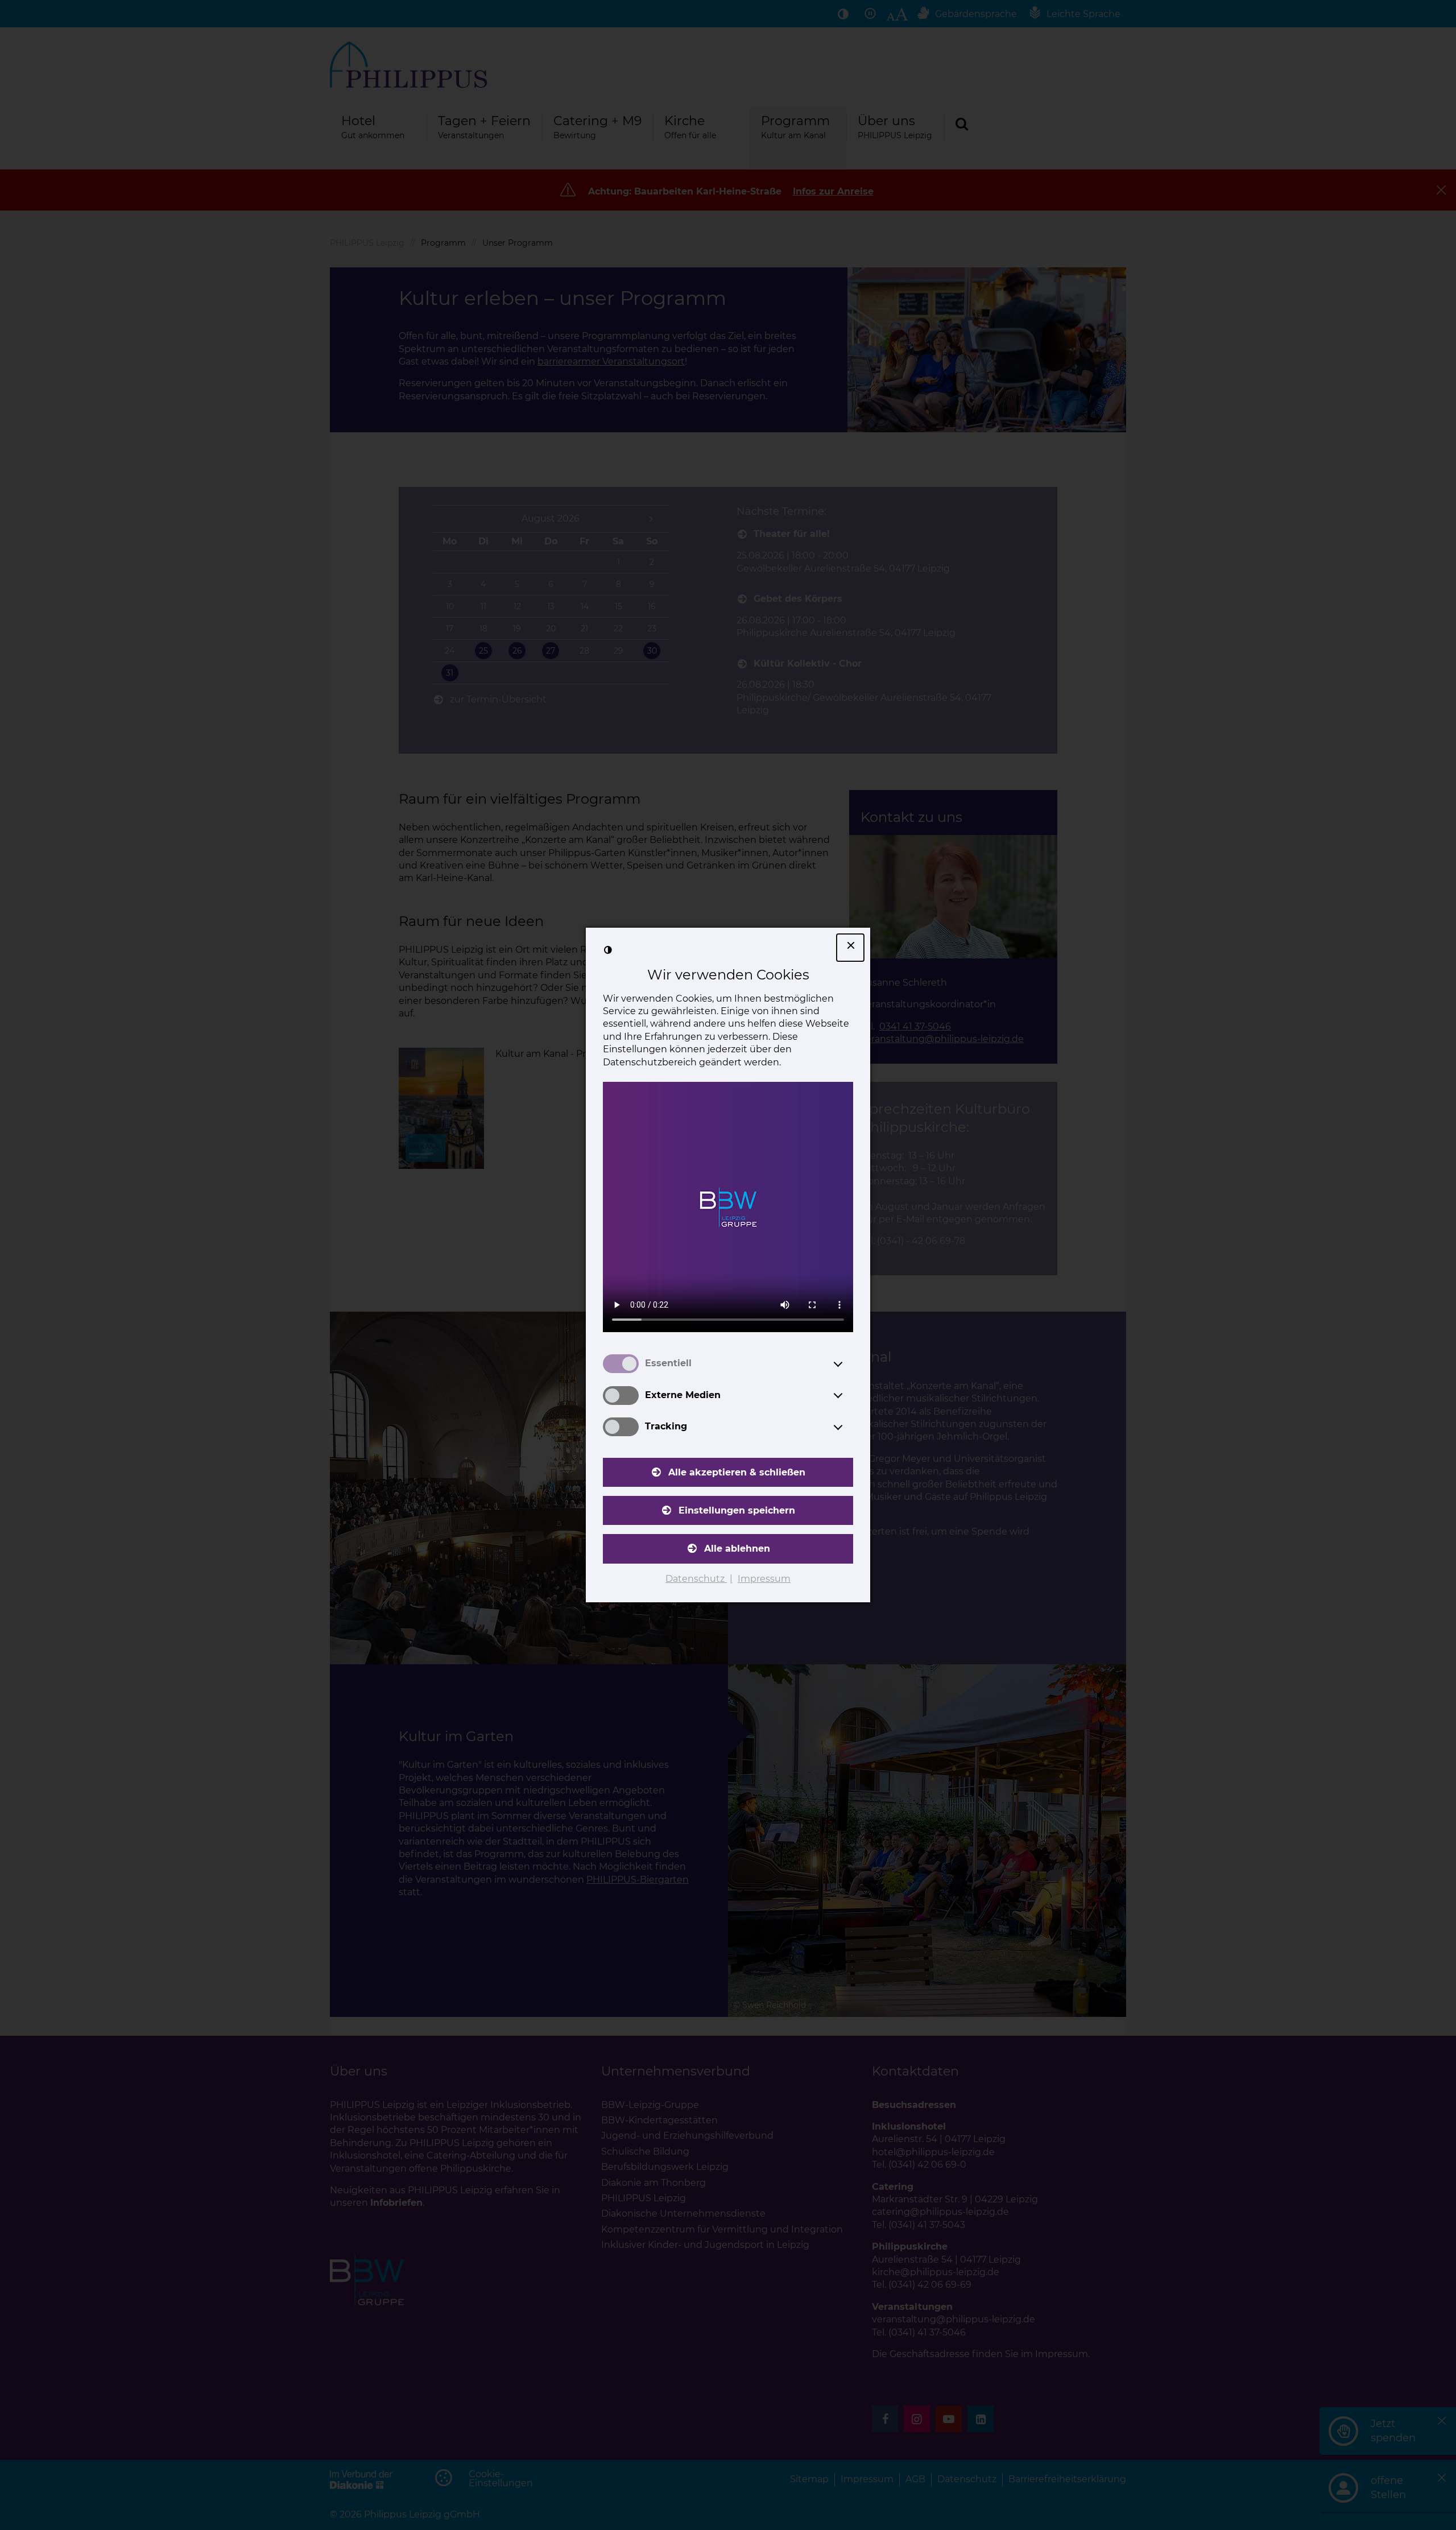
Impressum (764, 1579)
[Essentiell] (849, 1364)
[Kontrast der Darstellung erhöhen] (608, 950)
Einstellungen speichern (737, 1510)
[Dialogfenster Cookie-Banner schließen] (850, 948)
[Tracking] (849, 1427)
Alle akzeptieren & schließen (737, 1472)
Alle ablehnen (737, 1549)
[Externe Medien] (849, 1395)
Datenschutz (696, 1579)
